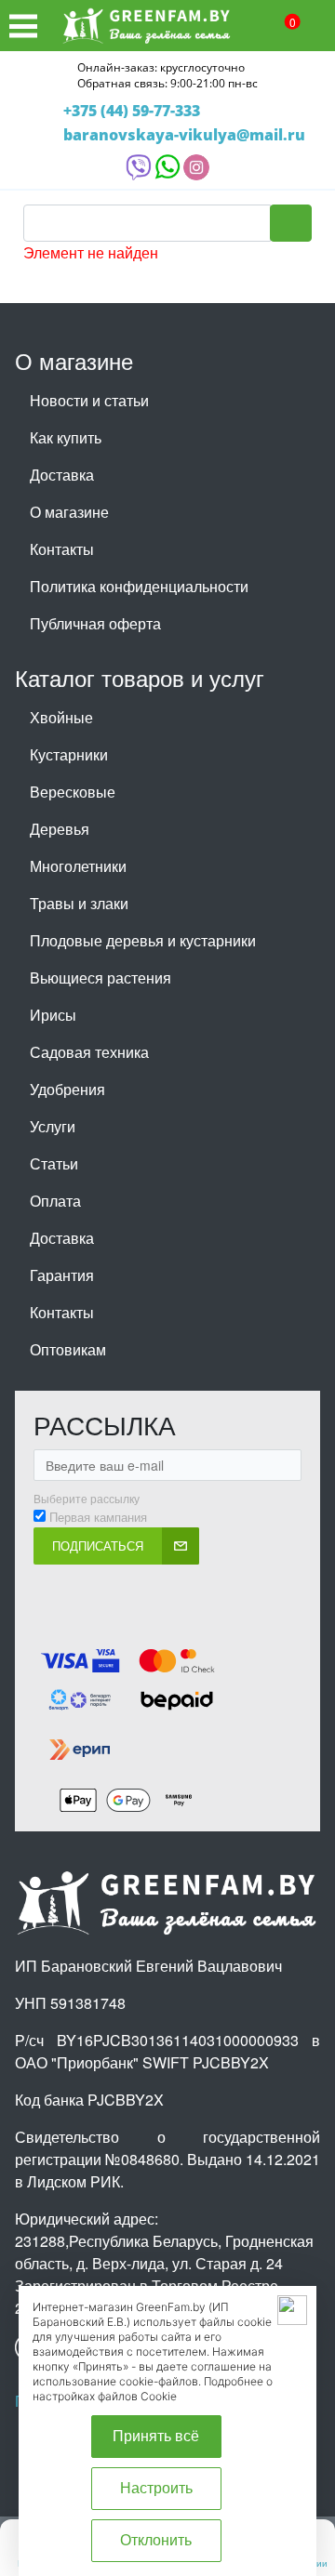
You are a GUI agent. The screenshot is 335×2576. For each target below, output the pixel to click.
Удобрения (67, 1089)
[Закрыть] (292, 2310)
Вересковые (73, 792)
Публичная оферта (95, 623)
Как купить (66, 437)
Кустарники (69, 754)
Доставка (62, 475)
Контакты (62, 549)
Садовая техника (89, 1052)
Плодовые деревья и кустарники (143, 940)
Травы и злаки (79, 903)
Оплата (55, 1201)
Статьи (54, 1163)
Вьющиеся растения (100, 978)
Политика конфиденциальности (139, 586)
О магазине (69, 512)
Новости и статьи (89, 400)
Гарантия (62, 1275)
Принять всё (156, 2436)
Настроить (156, 2488)
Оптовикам (68, 1349)
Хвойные (61, 717)
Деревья (60, 829)
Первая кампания (98, 1517)
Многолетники (78, 866)
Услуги (53, 1126)
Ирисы (53, 1015)
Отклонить (156, 2540)
